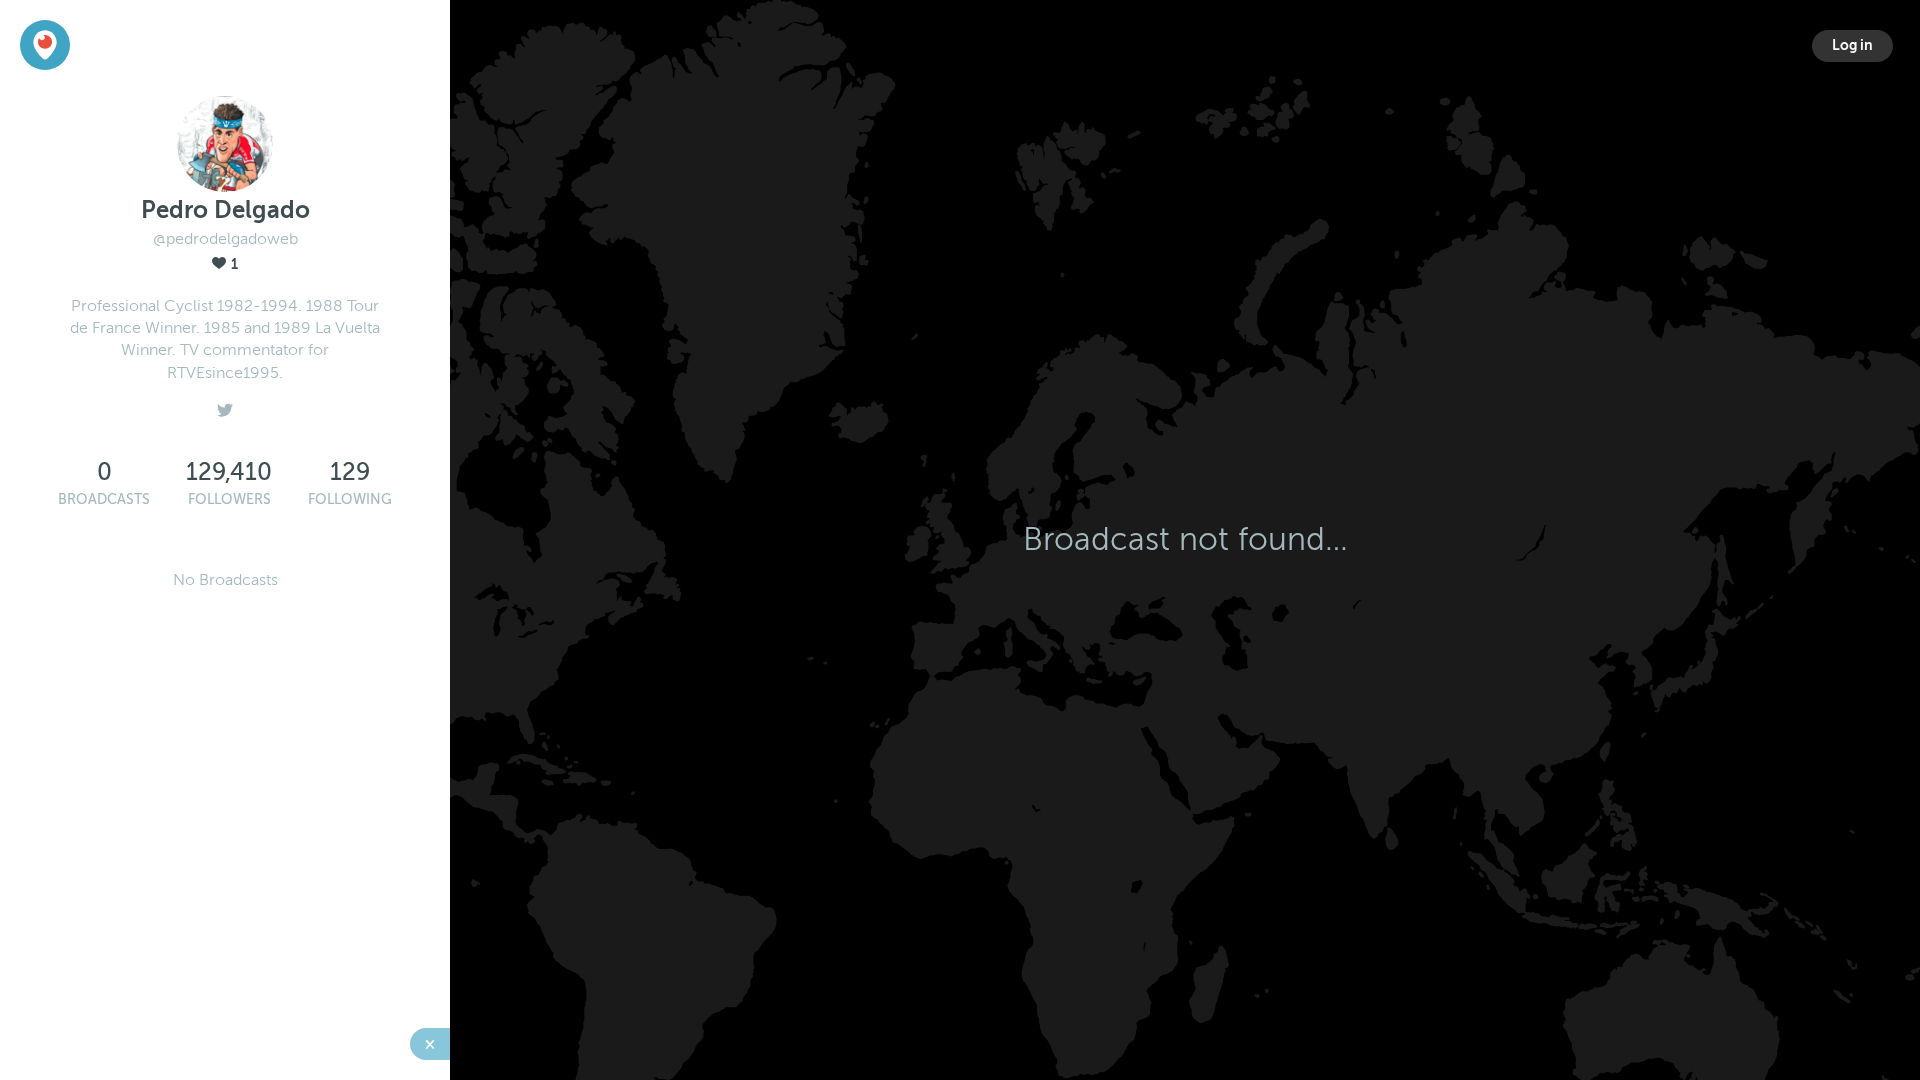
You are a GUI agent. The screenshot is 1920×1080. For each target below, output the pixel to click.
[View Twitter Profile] (225, 405)
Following (350, 499)
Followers (229, 499)
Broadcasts (104, 499)
